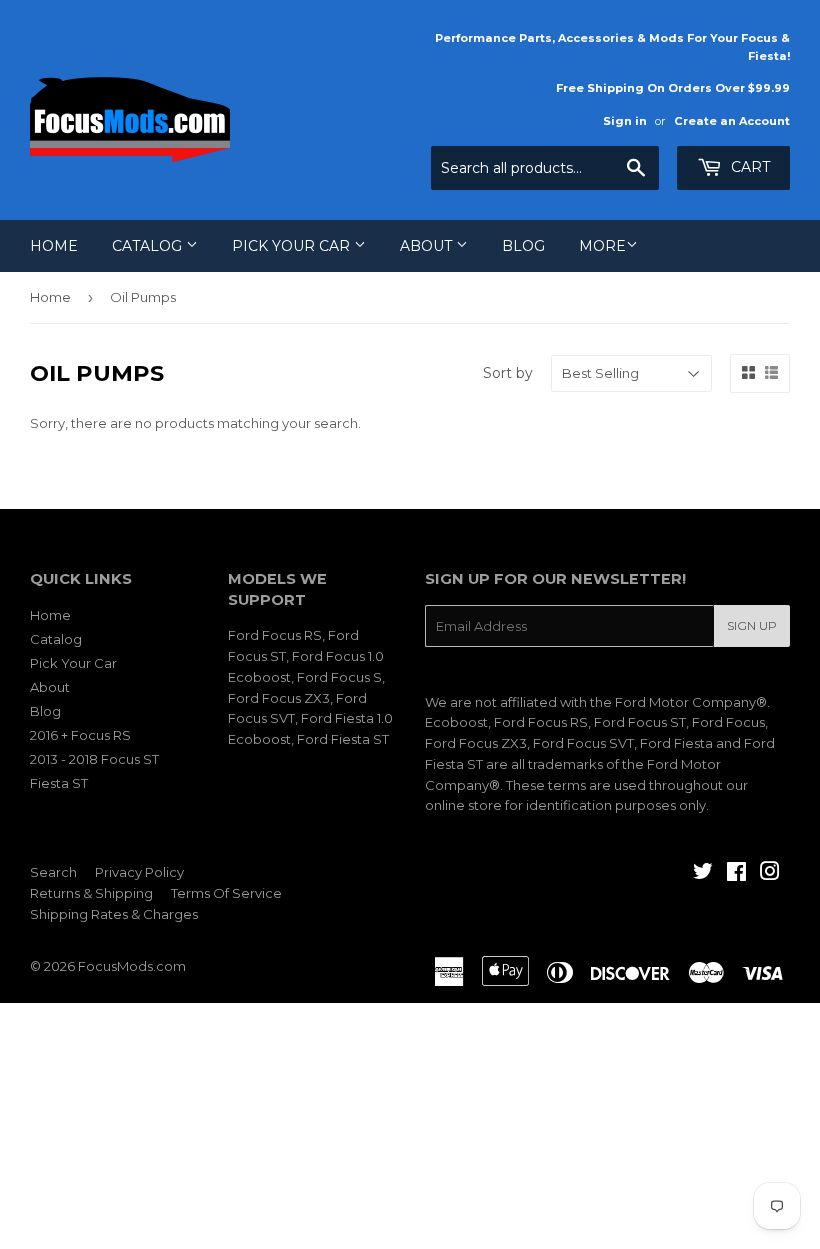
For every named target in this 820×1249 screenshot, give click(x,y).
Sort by (508, 373)
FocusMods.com (132, 966)
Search (53, 872)
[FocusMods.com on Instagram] (770, 874)
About (428, 246)
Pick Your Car (293, 246)
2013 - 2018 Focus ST (94, 759)
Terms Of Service (226, 893)
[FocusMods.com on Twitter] (703, 874)
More (602, 246)
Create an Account (732, 121)
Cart (748, 167)
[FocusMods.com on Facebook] (736, 874)
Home (54, 246)
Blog (523, 246)
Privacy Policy (139, 872)
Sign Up (752, 625)
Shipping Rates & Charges (114, 914)
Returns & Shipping (91, 893)
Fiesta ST (59, 783)
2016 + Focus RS (80, 735)
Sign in (625, 121)
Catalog (149, 246)
